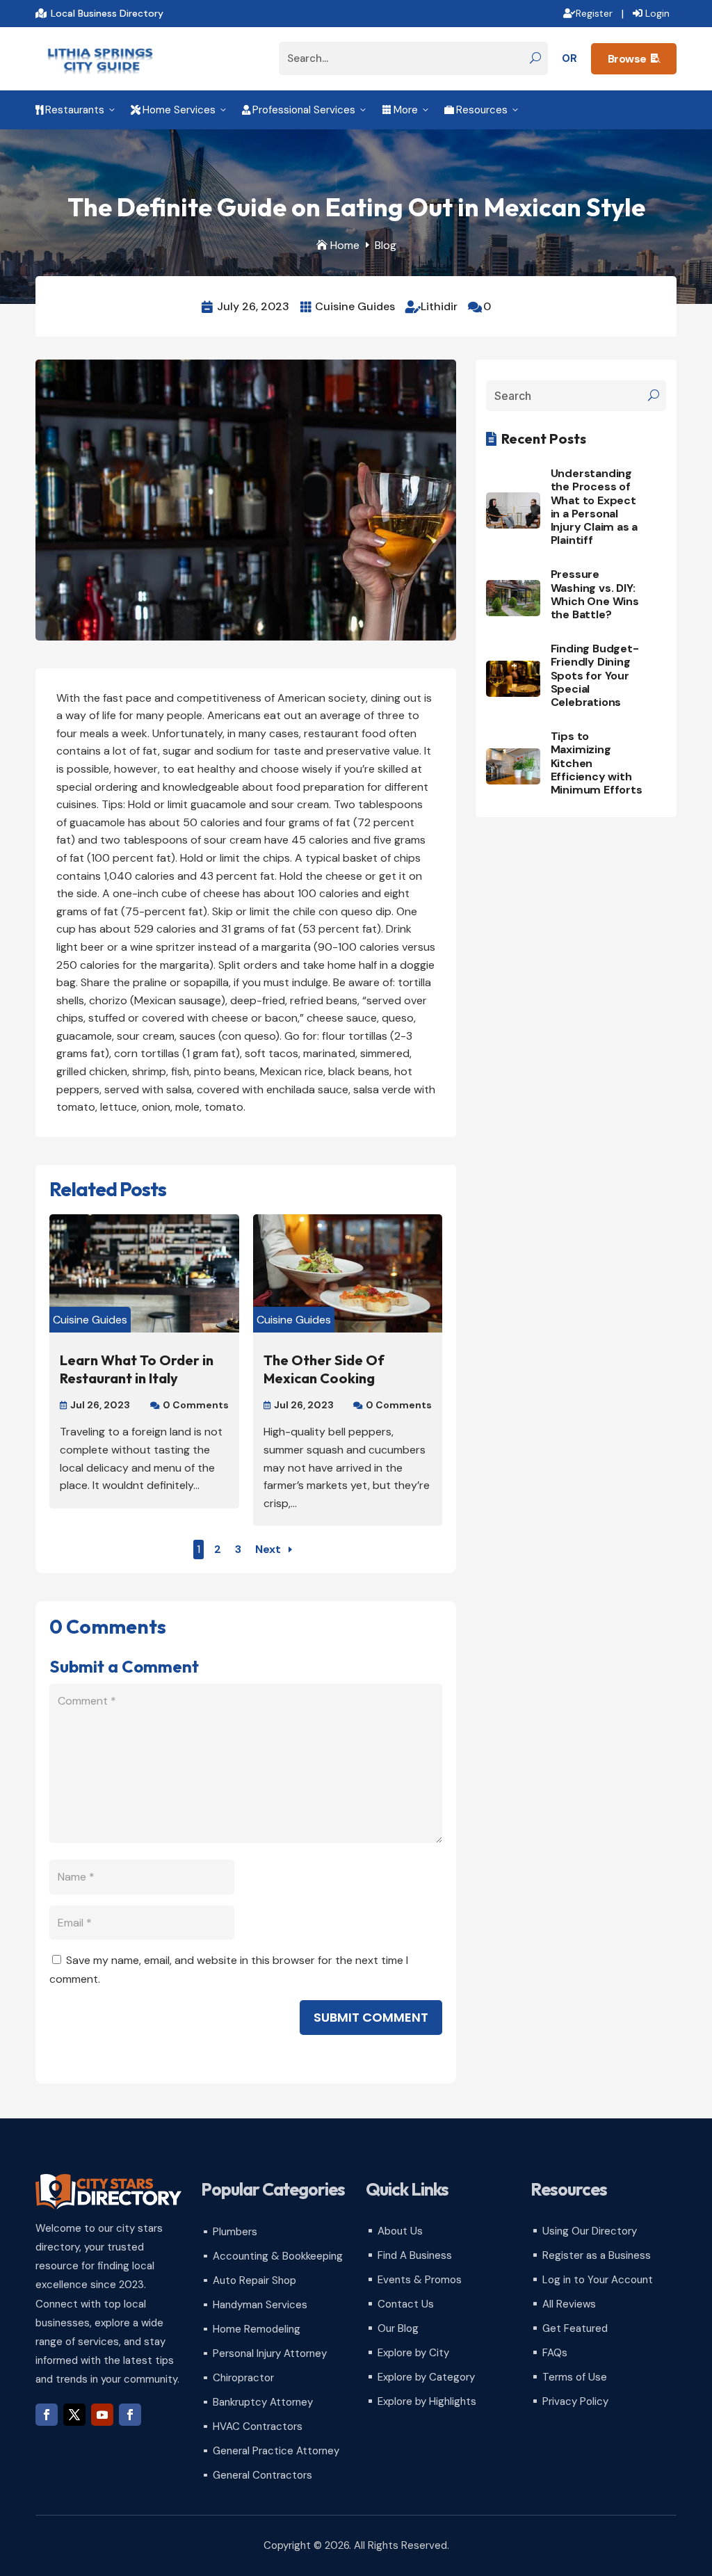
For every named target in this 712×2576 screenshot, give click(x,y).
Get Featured (575, 2328)
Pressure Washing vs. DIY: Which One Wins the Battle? (595, 594)
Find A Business (415, 2255)
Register (594, 13)
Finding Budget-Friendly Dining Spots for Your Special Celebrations (595, 675)
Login (657, 13)
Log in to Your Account (598, 2280)
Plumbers (235, 2232)
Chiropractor (243, 2378)
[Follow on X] (74, 2415)
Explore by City (413, 2353)
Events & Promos (420, 2280)
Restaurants (76, 110)
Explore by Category (426, 2377)
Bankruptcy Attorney (263, 2402)
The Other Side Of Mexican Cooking (324, 1369)
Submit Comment (371, 2017)
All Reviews (569, 2304)
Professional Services (305, 110)
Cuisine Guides (355, 306)
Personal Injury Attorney (270, 2353)
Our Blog (398, 2328)
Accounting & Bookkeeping (278, 2256)
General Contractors (262, 2475)
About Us (400, 2231)
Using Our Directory (590, 2231)
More (406, 110)
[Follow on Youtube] (102, 2415)
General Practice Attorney (276, 2451)
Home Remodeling (257, 2329)
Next (268, 1549)
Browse (634, 59)
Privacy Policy (575, 2401)
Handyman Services (260, 2305)
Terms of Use (575, 2377)
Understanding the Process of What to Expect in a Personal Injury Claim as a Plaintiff (594, 507)
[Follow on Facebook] (47, 2415)
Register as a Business (597, 2255)
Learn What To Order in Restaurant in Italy (137, 1369)
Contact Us (406, 2304)
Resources (482, 110)
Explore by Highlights (427, 2401)
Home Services (179, 110)
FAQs (555, 2353)
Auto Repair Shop (254, 2280)
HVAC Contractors (258, 2426)
